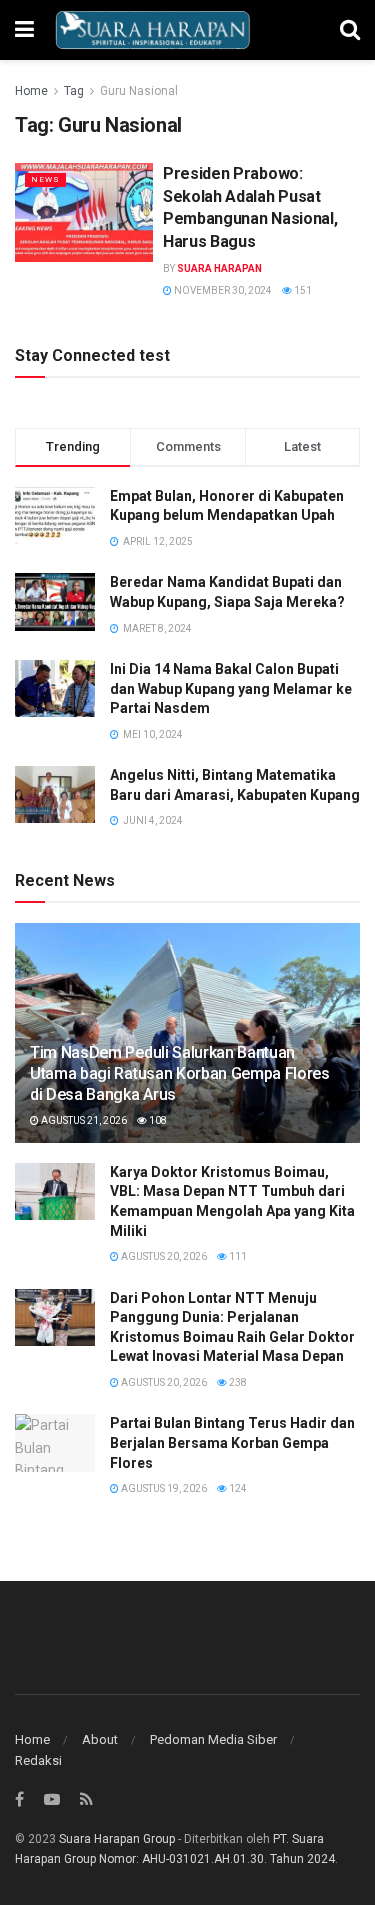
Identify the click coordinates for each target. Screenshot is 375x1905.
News (45, 179)
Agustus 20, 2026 (163, 1256)
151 (302, 290)
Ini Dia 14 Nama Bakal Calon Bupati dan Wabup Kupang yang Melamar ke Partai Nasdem (231, 688)
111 (237, 1256)
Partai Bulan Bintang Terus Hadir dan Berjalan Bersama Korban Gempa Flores (232, 1442)
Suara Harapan (219, 268)
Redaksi (38, 1760)
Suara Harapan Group (117, 1839)
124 (237, 1488)
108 (157, 1120)
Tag (74, 91)
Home (31, 91)
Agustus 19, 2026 (163, 1488)
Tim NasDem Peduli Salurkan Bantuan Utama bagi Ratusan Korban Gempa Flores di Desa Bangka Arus (180, 1073)
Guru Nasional (139, 91)
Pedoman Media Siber (213, 1739)
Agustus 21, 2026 (83, 1120)
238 (237, 1382)
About (100, 1739)
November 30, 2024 (222, 290)
